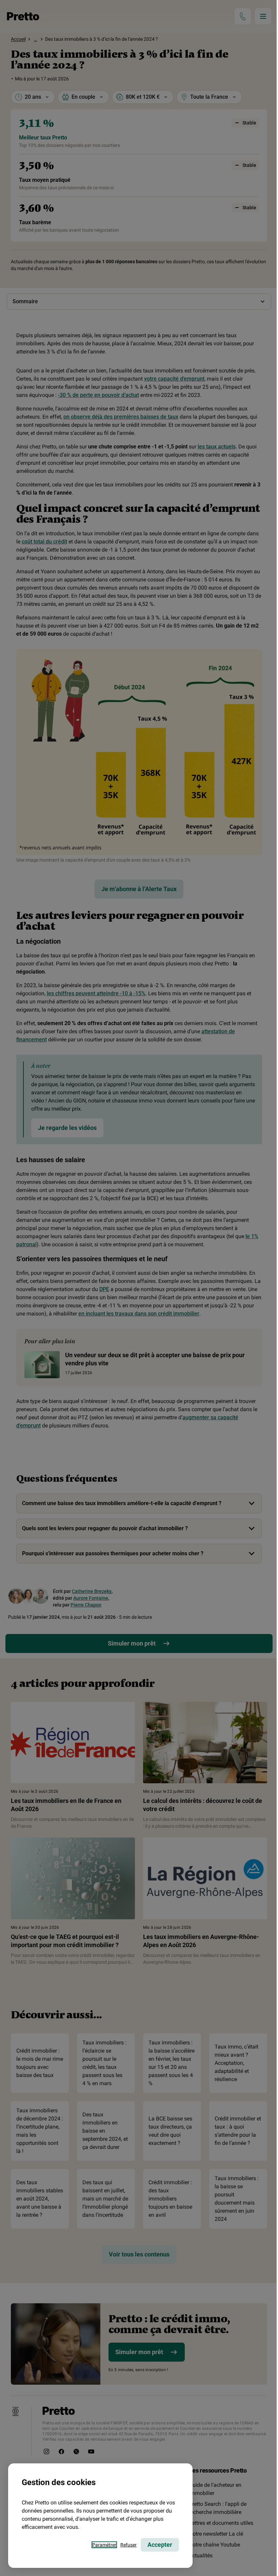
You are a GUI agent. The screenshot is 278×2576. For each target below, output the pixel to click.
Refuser (128, 2545)
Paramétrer (104, 2545)
